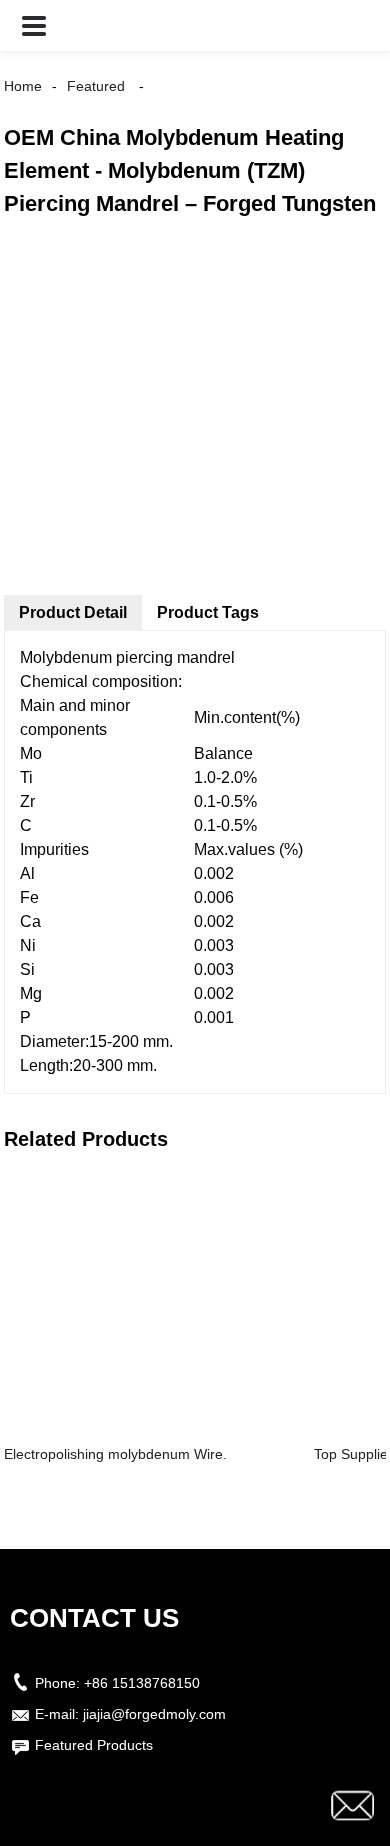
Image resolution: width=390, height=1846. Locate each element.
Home (23, 86)
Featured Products (94, 1745)
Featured (96, 86)
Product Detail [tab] (73, 612)
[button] (34, 25)
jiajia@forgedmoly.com (154, 1714)
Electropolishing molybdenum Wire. (115, 1454)
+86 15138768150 (142, 1683)
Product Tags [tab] (208, 612)
